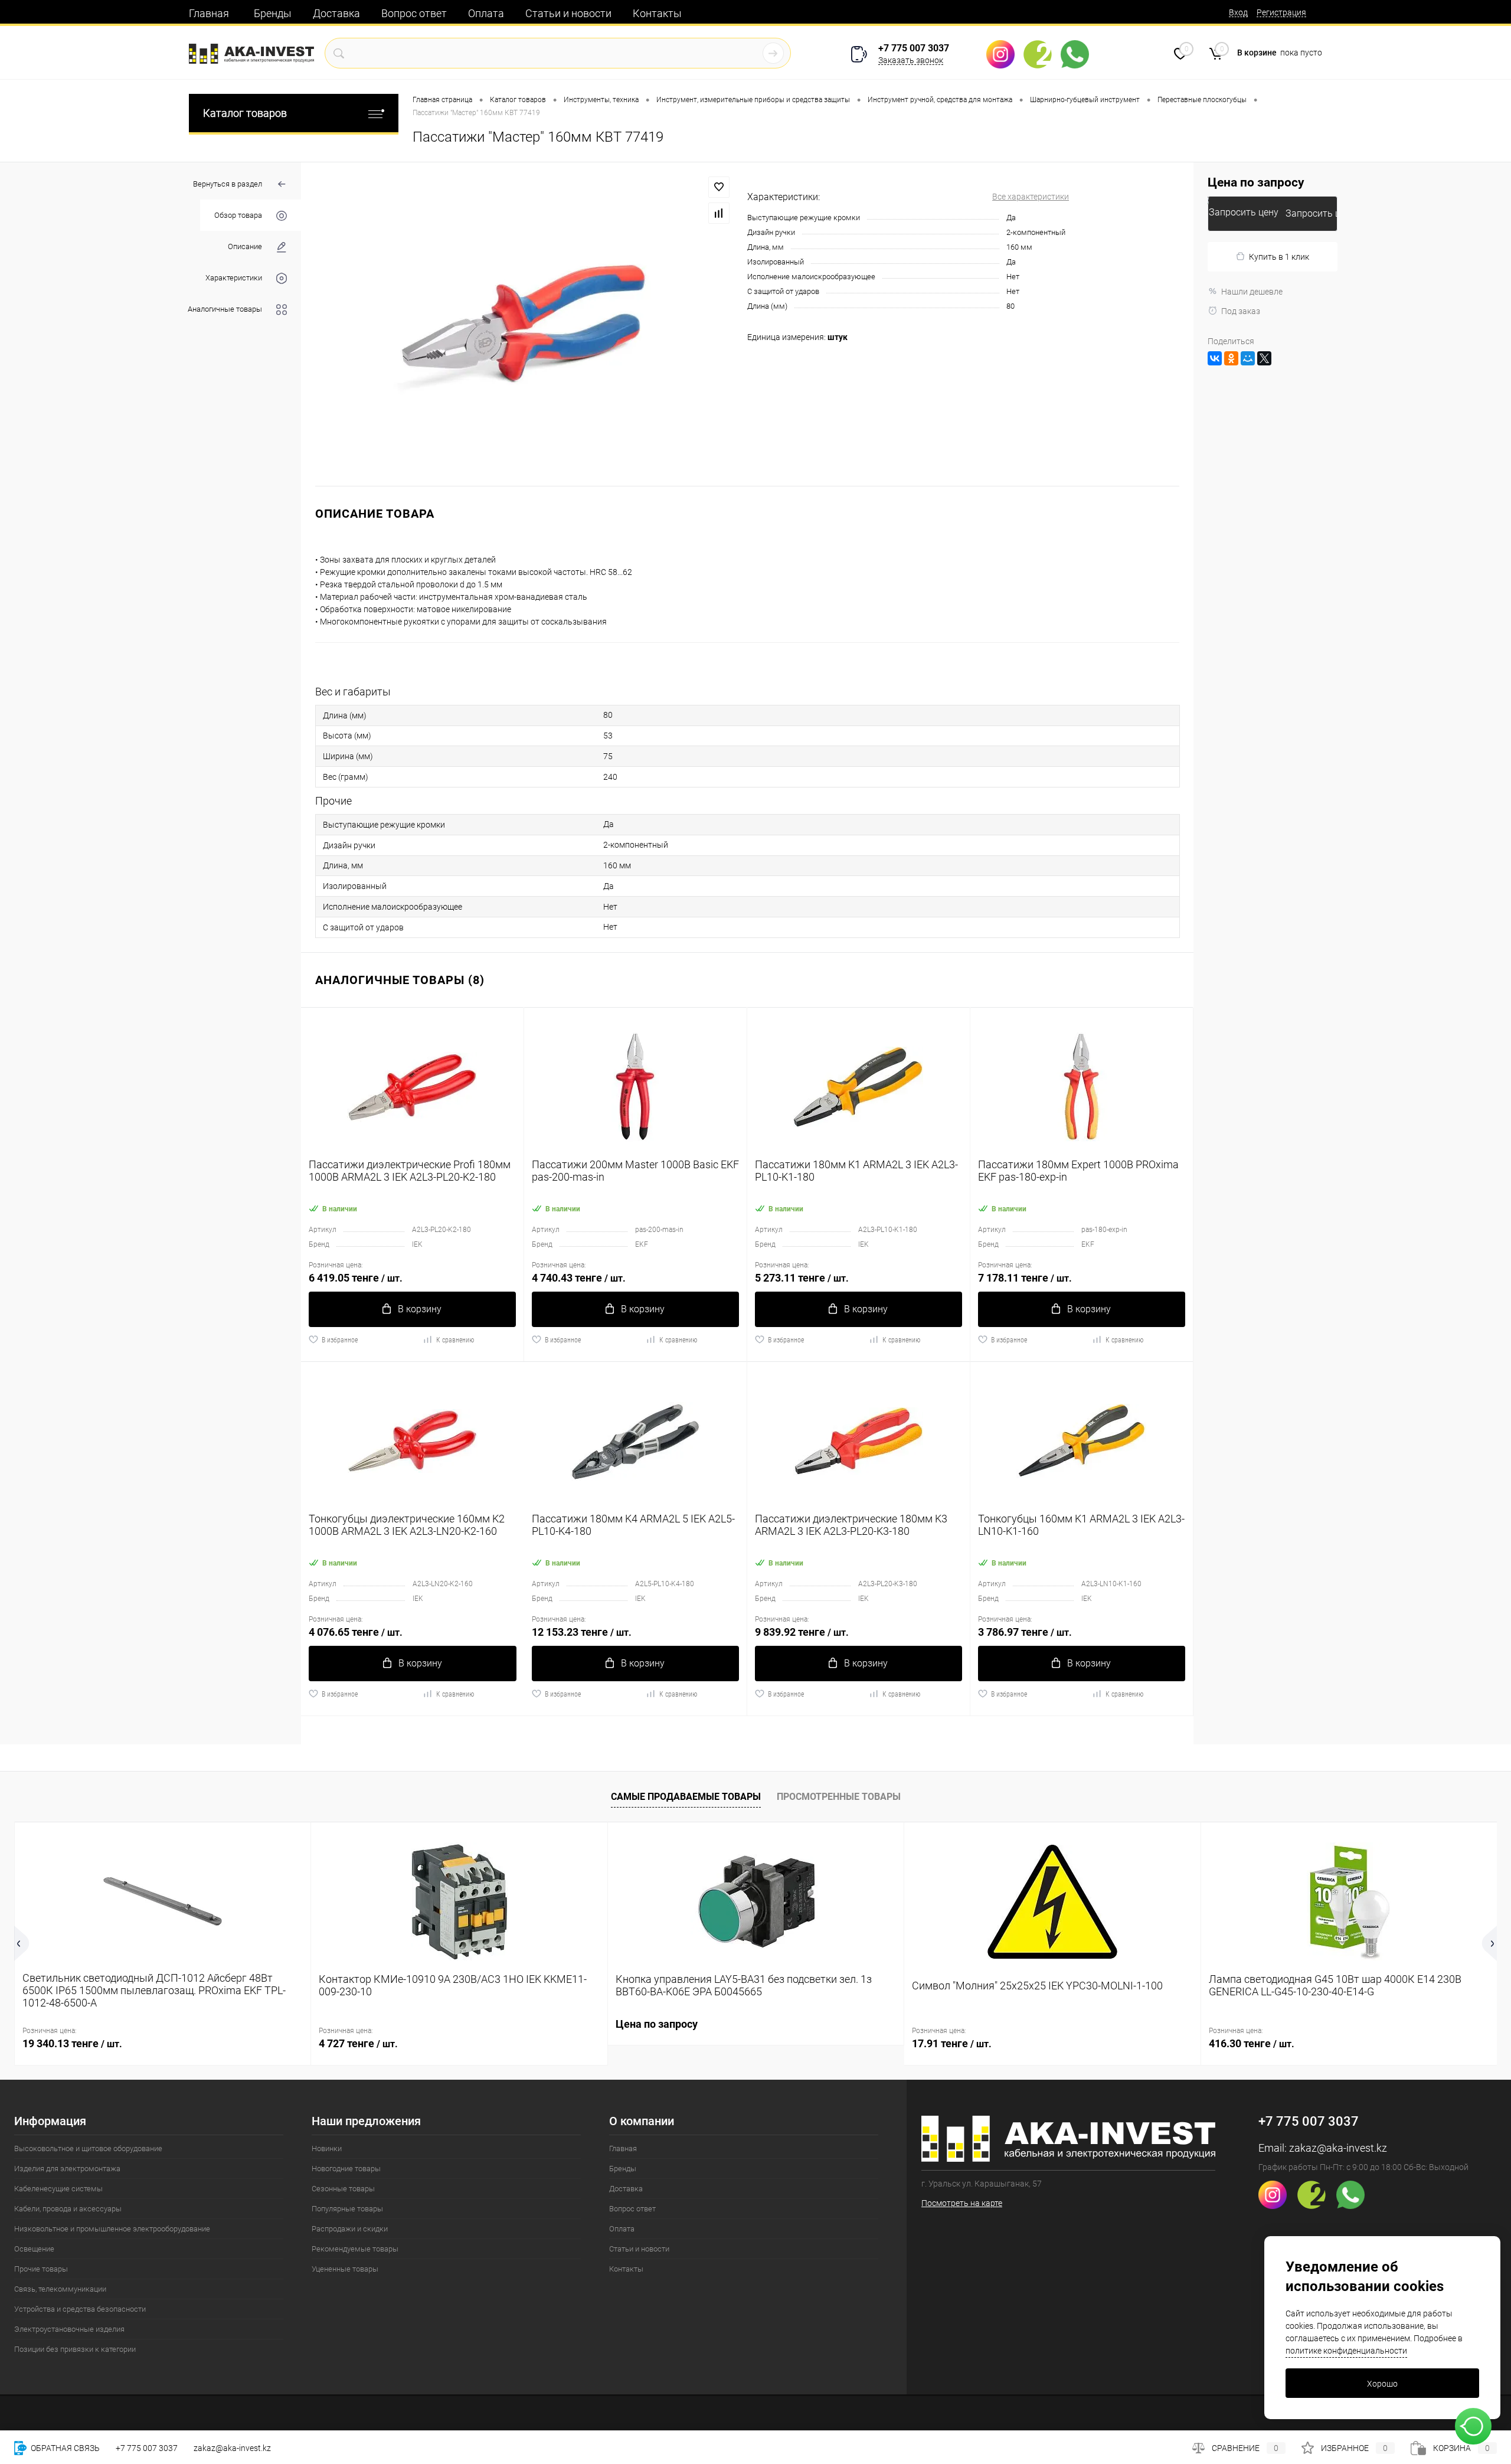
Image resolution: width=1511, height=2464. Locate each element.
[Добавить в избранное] (719, 187)
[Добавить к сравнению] (719, 213)
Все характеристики (1031, 197)
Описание (245, 246)
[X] (1264, 358)
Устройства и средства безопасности (80, 2309)
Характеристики (234, 278)
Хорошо (1382, 2384)
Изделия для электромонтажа (67, 2169)
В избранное (340, 1340)
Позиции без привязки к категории (75, 2349)
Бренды (273, 13)
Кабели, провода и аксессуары (68, 2209)
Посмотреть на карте (962, 2203)
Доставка (336, 13)
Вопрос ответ (414, 13)
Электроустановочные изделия (69, 2329)
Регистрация (1281, 12)
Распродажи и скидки (350, 2229)
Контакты (657, 13)
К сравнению (455, 1340)
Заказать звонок (911, 60)
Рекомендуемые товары (355, 2249)
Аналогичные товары (225, 309)
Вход (1238, 12)
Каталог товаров (245, 113)
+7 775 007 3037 (914, 48)
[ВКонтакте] (1215, 358)
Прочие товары (41, 2269)
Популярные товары (347, 2209)
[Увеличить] (524, 324)
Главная (209, 13)
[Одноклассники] (1231, 358)
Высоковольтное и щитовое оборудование (88, 2148)
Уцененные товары (345, 2269)
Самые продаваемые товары (686, 1797)
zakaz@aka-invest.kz (1338, 2148)
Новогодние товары (346, 2169)
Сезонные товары (343, 2189)
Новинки (327, 2148)
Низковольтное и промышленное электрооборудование (112, 2229)
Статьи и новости (568, 13)
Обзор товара (238, 215)
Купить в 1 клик (1279, 257)
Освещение (34, 2249)
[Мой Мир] (1248, 358)
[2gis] (1042, 54)
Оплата (486, 13)
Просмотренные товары (839, 1797)
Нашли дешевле (1252, 292)
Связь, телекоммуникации (60, 2289)
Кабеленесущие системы (58, 2189)
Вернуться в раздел (228, 184)
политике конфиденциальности (1346, 2351)
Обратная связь (64, 2448)
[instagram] (1005, 54)
